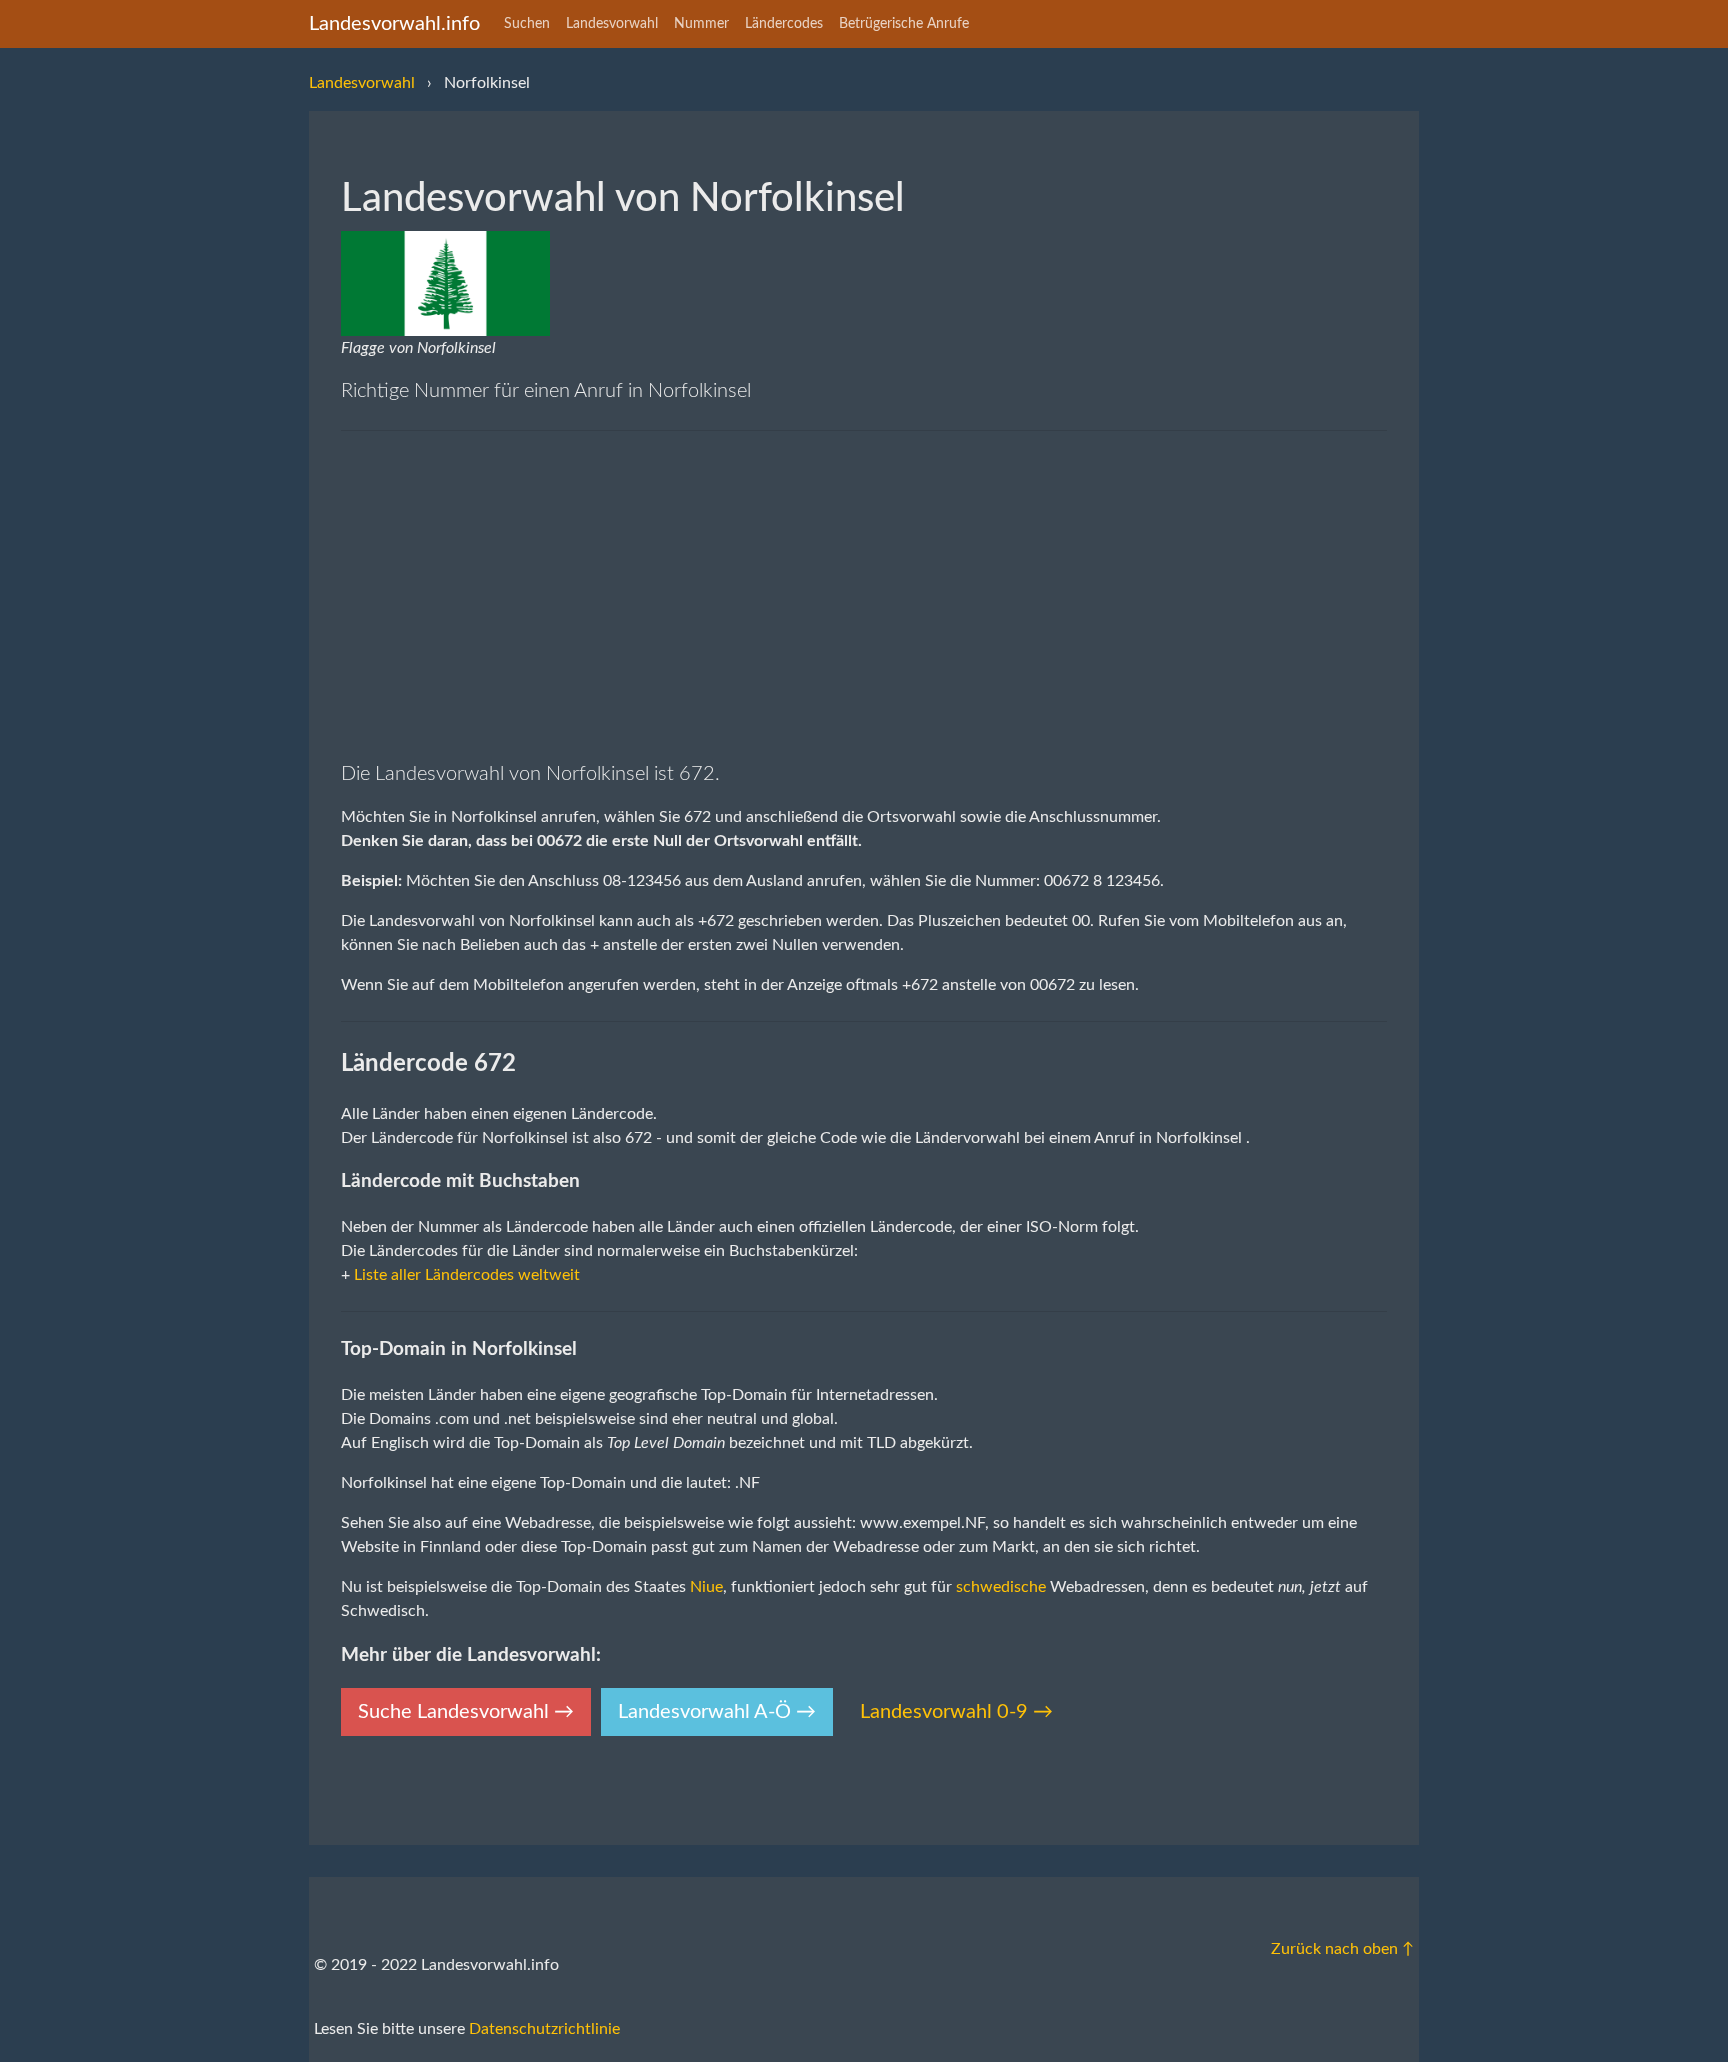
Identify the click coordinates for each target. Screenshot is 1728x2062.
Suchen (527, 24)
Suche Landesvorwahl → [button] (466, 1712)
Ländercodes (784, 24)
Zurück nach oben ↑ (1342, 1949)
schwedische (1001, 1587)
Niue (706, 1587)
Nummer (701, 24)
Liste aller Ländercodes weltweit (467, 1275)
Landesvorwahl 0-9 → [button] (956, 1712)
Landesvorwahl (612, 24)
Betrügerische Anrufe (904, 24)
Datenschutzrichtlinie (544, 2029)
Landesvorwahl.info (394, 24)
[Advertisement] (864, 595)
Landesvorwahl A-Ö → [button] (717, 1712)
